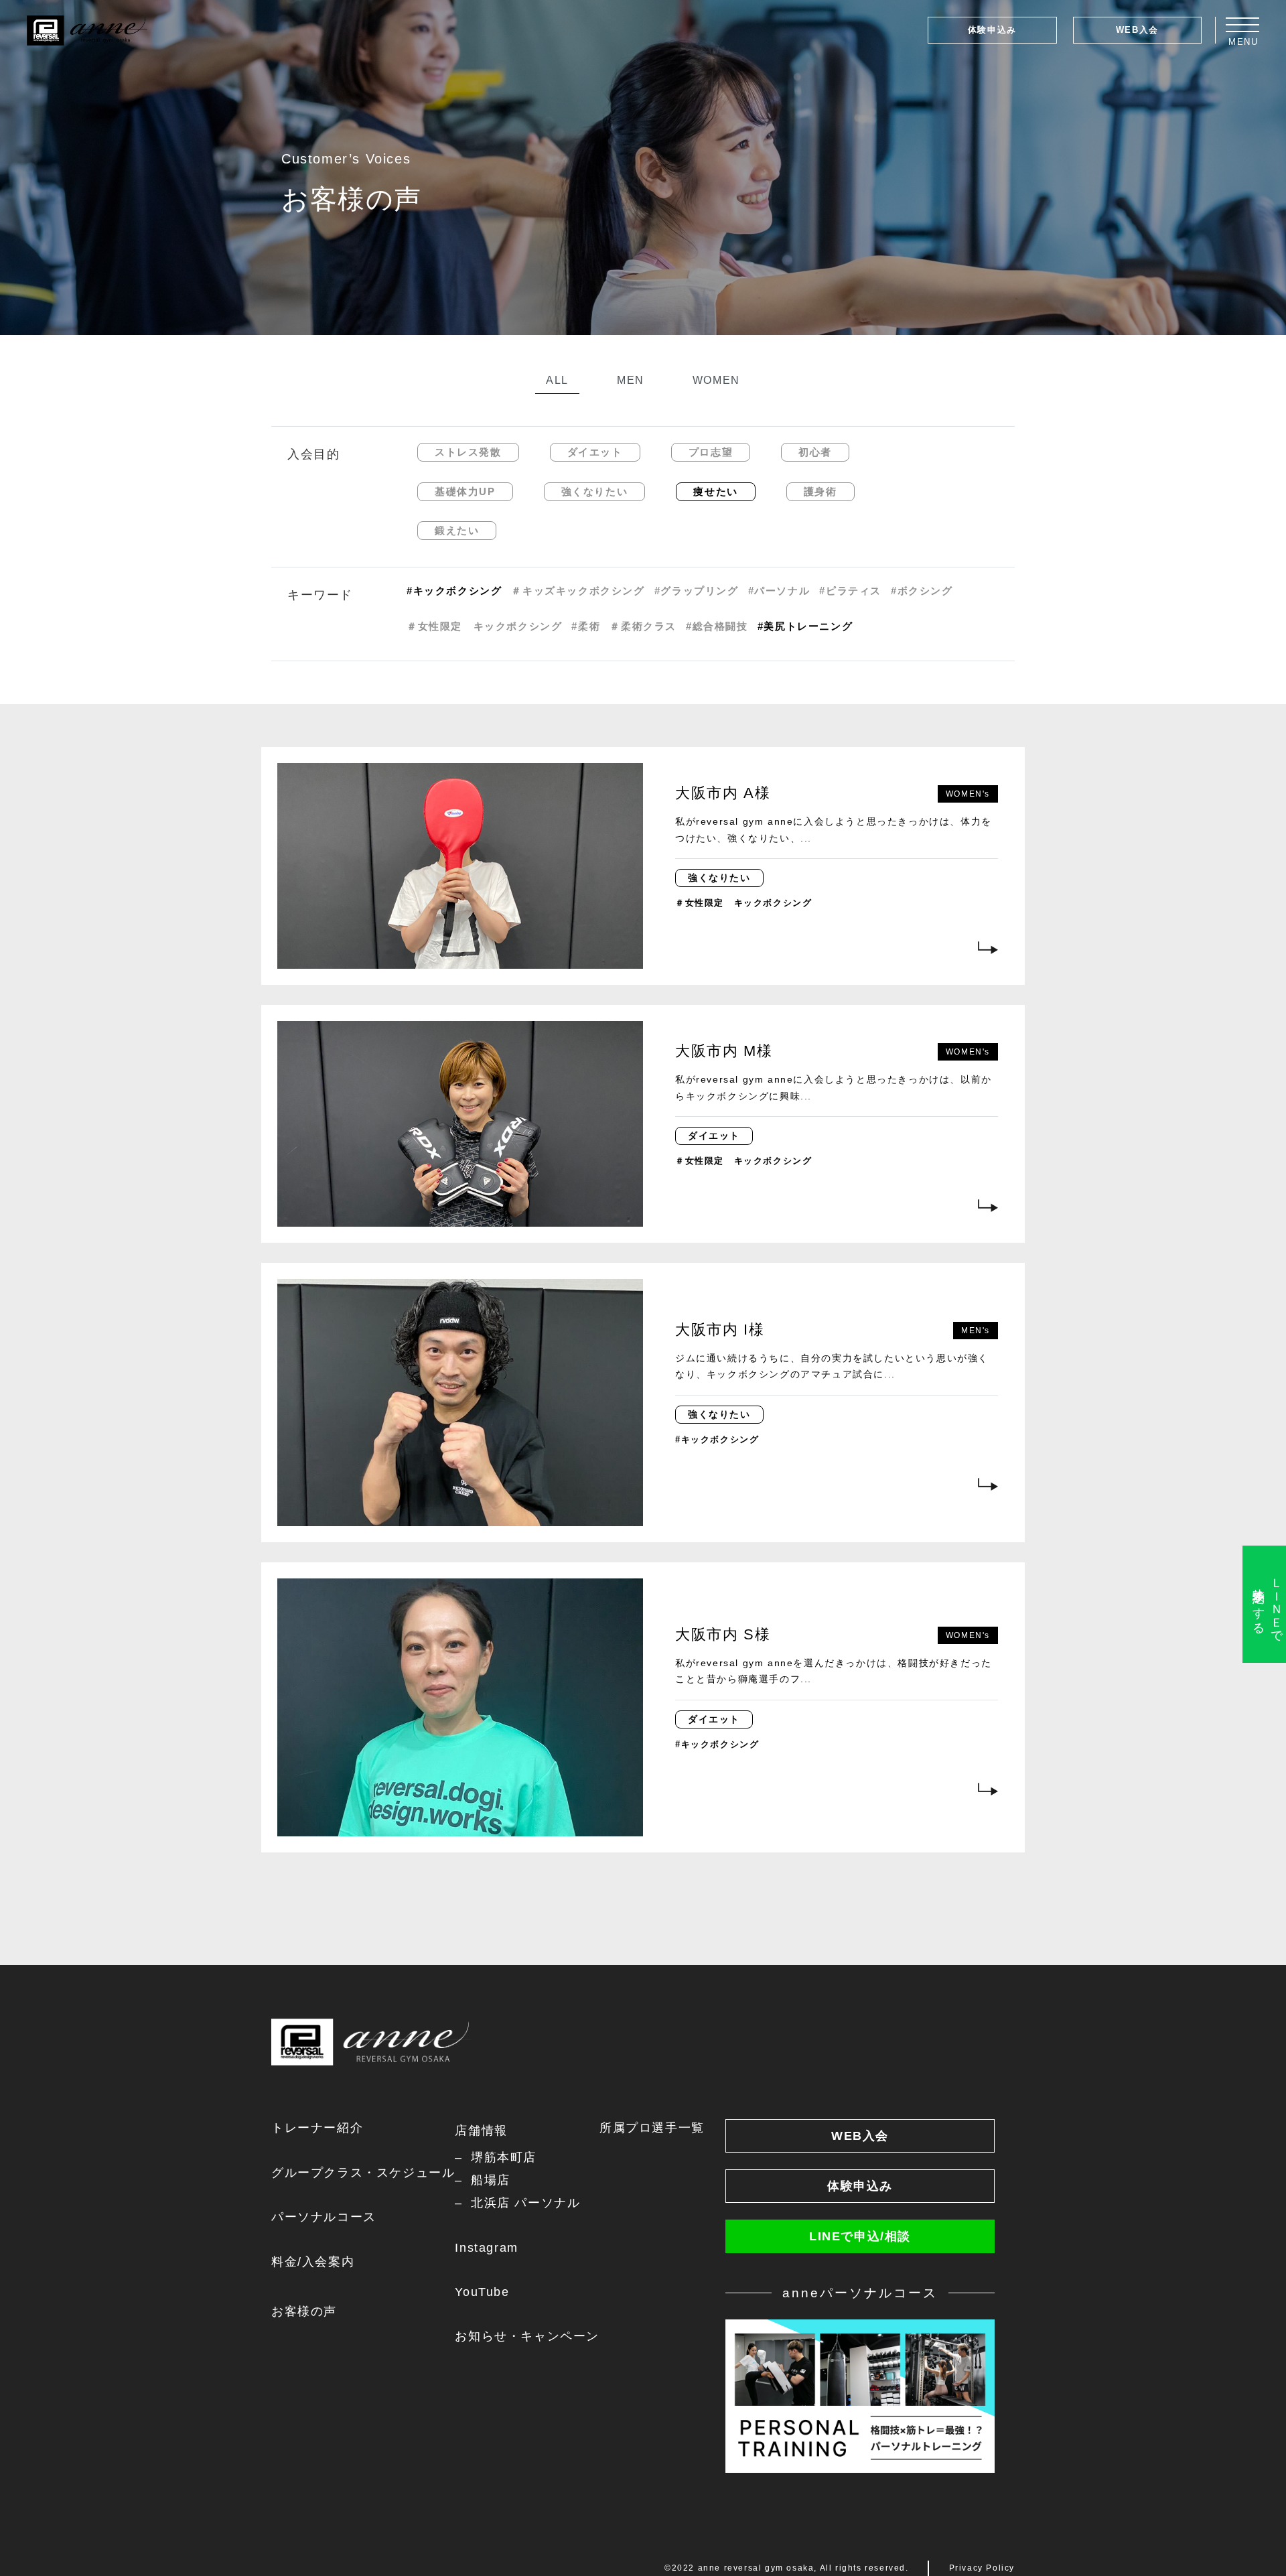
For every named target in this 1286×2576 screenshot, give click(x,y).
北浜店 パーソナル (525, 2203)
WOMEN (716, 380)
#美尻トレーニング (805, 626)
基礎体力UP (465, 491)
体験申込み (992, 30)
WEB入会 (1137, 30)
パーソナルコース (324, 2217)
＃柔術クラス (643, 626)
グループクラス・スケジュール (363, 2173)
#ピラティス (850, 591)
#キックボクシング (454, 591)
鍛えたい (457, 530)
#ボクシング (922, 591)
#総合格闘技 (717, 626)
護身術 (820, 491)
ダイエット (595, 452)
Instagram (486, 2248)
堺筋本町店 (504, 2157)
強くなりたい (595, 491)
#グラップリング (697, 591)
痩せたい (715, 491)
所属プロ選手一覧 (652, 2128)
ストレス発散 (468, 452)
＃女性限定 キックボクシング (484, 626)
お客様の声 (304, 2311)
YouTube (482, 2292)
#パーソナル (779, 591)
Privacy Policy (982, 2568)
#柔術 (586, 626)
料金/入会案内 (313, 2262)
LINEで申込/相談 (860, 2236)
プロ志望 (711, 452)
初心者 (815, 452)
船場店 (490, 2180)
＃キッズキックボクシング (578, 591)
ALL (557, 380)
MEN (631, 380)
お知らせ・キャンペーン (527, 2336)
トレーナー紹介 (317, 2128)
